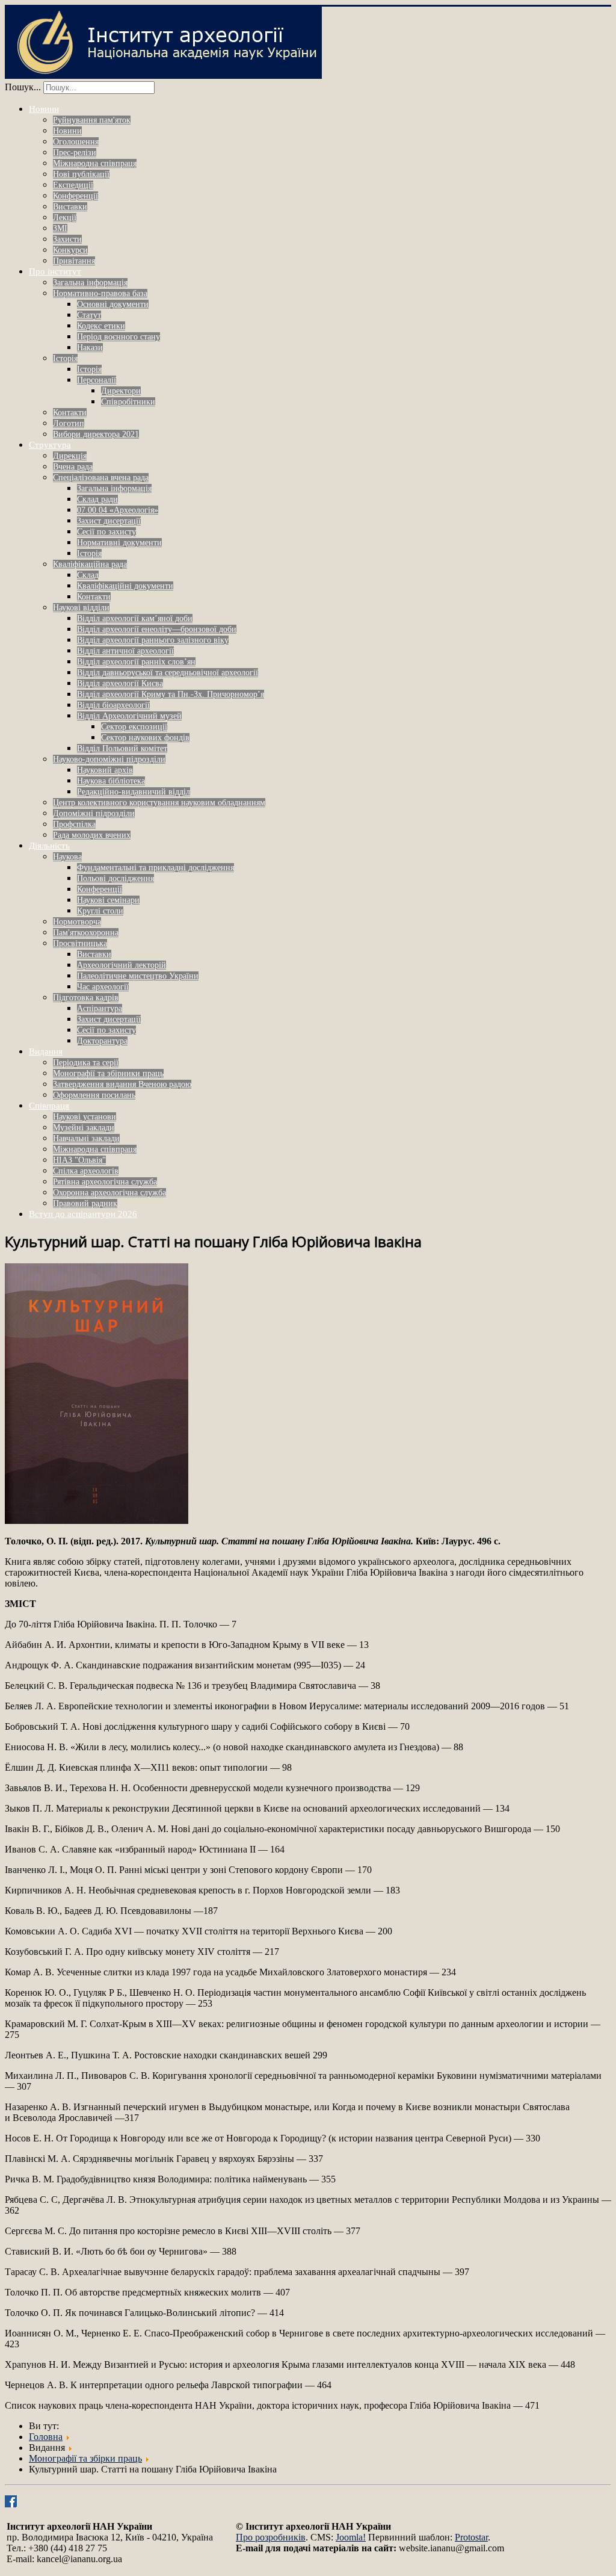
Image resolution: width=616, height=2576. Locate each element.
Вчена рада (73, 467)
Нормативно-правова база (100, 293)
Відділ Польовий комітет (122, 748)
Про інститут (55, 271)
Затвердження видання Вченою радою (122, 1084)
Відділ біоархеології (113, 705)
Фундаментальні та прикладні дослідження (156, 868)
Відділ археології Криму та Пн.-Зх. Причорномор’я (171, 694)
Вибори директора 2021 (96, 434)
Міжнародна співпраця (95, 163)
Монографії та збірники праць (108, 1073)
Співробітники (128, 402)
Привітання (74, 261)
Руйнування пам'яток (92, 120)
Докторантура (102, 1041)
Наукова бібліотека (111, 781)
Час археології (103, 987)
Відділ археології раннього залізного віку (153, 640)
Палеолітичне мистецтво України (138, 976)
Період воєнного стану (119, 337)
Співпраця (49, 1106)
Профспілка (74, 824)
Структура (50, 445)
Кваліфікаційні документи (125, 586)
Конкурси (70, 250)
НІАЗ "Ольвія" (79, 1160)
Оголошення (76, 142)
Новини (44, 109)
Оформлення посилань (94, 1095)
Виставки (70, 207)
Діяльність (49, 846)
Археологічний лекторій (122, 965)
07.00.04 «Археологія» (118, 510)
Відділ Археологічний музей (129, 716)
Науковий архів (105, 770)
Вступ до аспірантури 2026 (83, 1214)
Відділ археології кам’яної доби (135, 618)
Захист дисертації (109, 521)
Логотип (69, 423)
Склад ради (97, 499)
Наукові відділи (81, 608)
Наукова (67, 857)
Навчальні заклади (86, 1138)
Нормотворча (77, 922)
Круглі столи (100, 911)
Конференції (75, 196)
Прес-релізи (75, 153)
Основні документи (113, 304)
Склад (88, 575)
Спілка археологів (86, 1171)
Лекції (65, 218)
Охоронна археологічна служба (109, 1193)
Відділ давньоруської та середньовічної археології (168, 673)
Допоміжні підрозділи (94, 813)
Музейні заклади (84, 1128)
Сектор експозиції (134, 727)
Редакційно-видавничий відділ (134, 792)
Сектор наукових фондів (145, 738)
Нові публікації (81, 174)
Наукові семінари (108, 900)
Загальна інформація (90, 283)
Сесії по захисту (106, 532)
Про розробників (271, 2537)
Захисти (67, 239)
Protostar (471, 2537)
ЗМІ (60, 228)
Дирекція (70, 456)
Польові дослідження (115, 878)
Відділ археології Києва (120, 683)
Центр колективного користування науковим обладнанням (159, 803)
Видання (46, 1051)
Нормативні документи (119, 543)
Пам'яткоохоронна (86, 933)
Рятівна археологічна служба (105, 1182)
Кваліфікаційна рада (90, 564)
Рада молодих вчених (92, 835)
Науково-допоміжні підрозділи (109, 759)
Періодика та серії (86, 1063)
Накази (90, 348)
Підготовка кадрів (86, 998)
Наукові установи (85, 1117)
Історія (65, 358)
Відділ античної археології (125, 651)
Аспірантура (100, 1008)
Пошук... (23, 87)
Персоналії (97, 380)
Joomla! (351, 2537)
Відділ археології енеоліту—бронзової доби (157, 629)
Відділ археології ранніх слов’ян (136, 662)
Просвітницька (80, 943)
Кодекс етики (101, 326)
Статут (89, 315)
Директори (121, 391)
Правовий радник (85, 1203)
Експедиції (73, 185)
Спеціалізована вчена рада (101, 478)
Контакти (70, 413)
